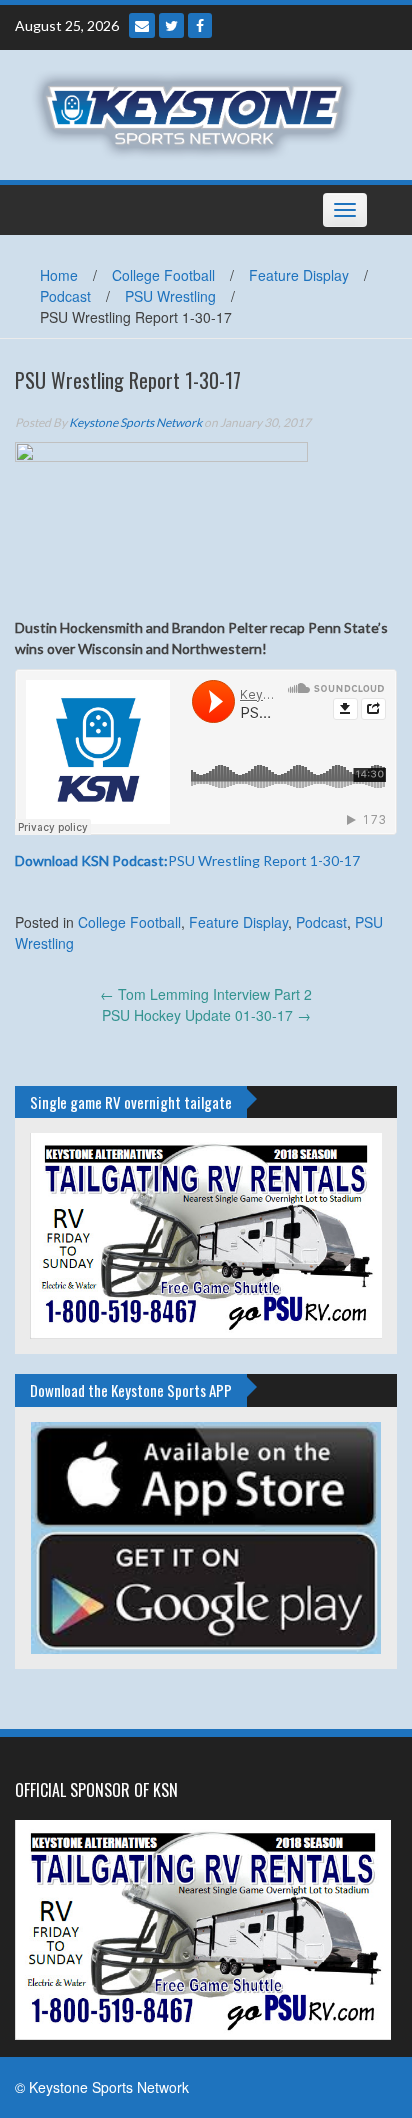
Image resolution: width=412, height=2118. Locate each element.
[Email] (142, 25)
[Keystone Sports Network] (198, 113)
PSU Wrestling (170, 296)
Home (59, 275)
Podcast (65, 296)
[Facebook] (200, 25)
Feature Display (299, 275)
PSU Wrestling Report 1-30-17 (187, 860)
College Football (163, 275)
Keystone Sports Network (135, 422)
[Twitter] (171, 25)
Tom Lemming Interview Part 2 (206, 994)
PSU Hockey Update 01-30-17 (206, 1015)
